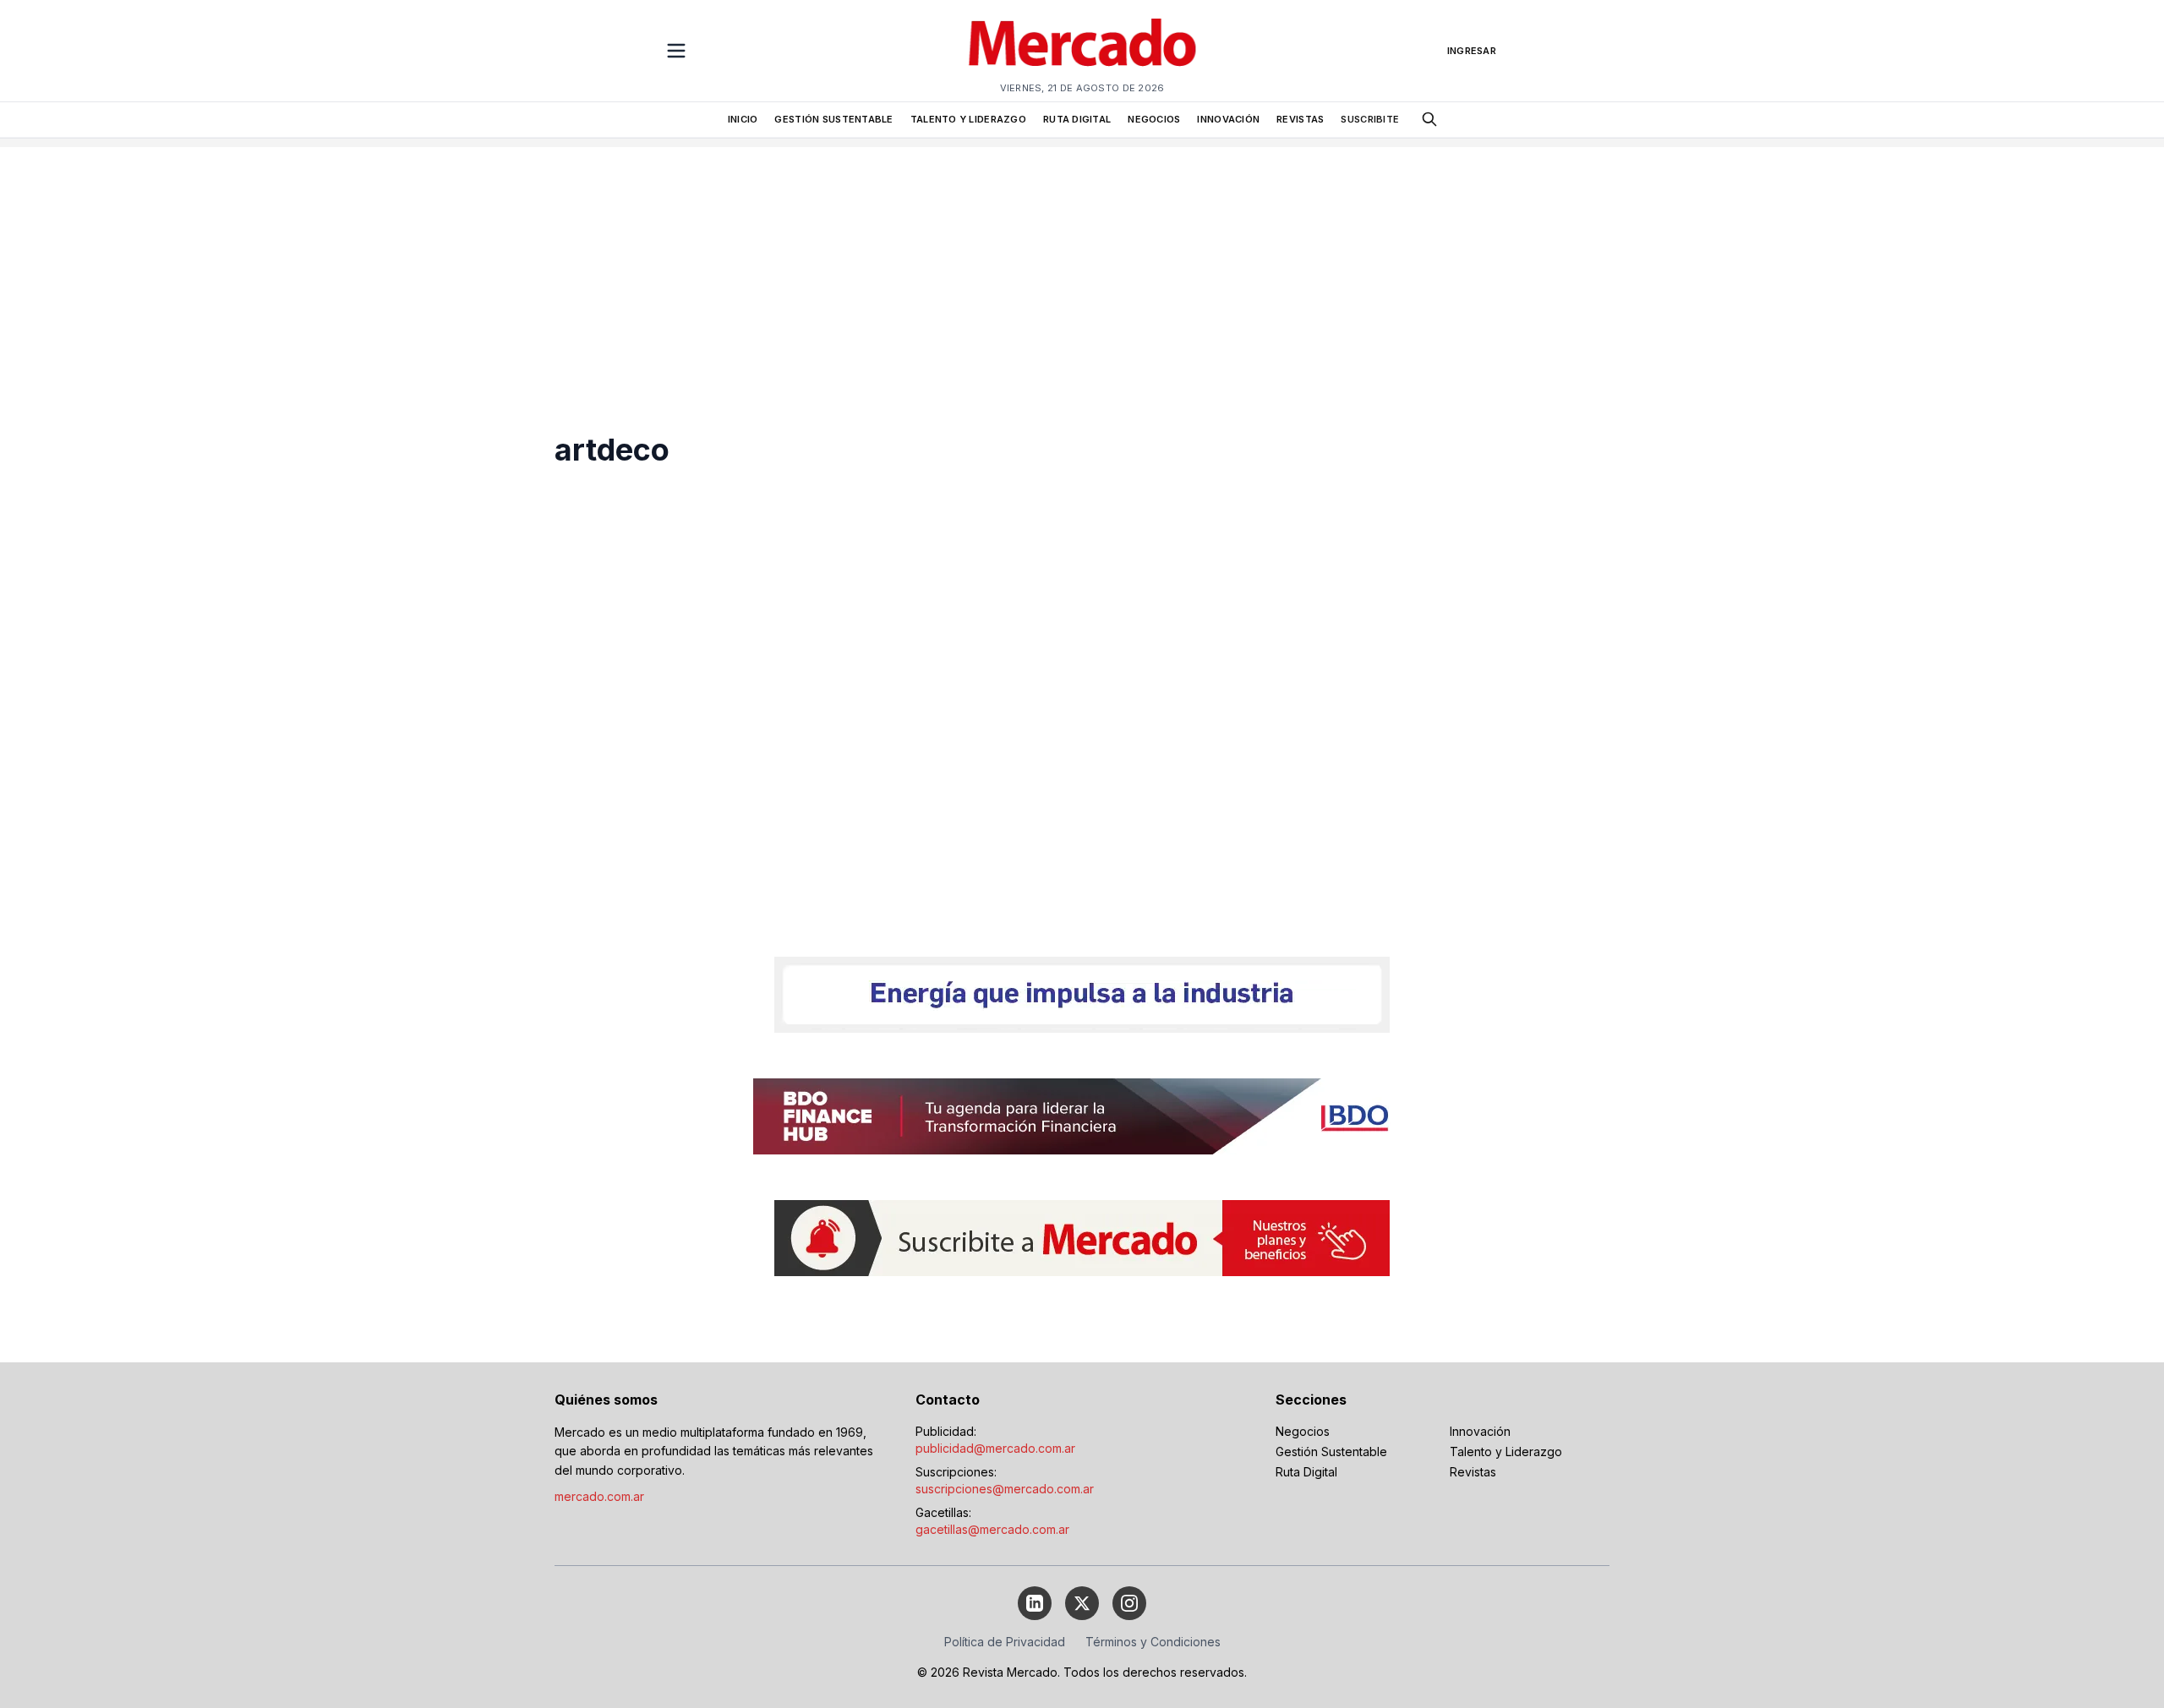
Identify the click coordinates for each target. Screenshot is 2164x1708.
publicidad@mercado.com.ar (995, 1448)
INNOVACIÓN (1228, 119)
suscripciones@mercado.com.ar (1005, 1489)
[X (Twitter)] (1082, 1603)
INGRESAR (1472, 51)
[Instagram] (1129, 1603)
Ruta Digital (1306, 1472)
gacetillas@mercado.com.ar (992, 1529)
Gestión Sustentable (1331, 1452)
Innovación (1480, 1431)
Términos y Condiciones (1153, 1642)
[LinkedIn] (1035, 1603)
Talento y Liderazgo (1506, 1452)
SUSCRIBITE (1370, 119)
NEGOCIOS (1154, 119)
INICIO (743, 119)
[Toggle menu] (676, 51)
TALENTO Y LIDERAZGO (968, 119)
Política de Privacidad (1005, 1642)
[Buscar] (1429, 119)
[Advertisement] (1082, 265)
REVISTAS (1300, 119)
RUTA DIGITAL (1077, 119)
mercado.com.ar (599, 1496)
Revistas (1473, 1472)
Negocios (1303, 1431)
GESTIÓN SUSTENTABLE (833, 119)
